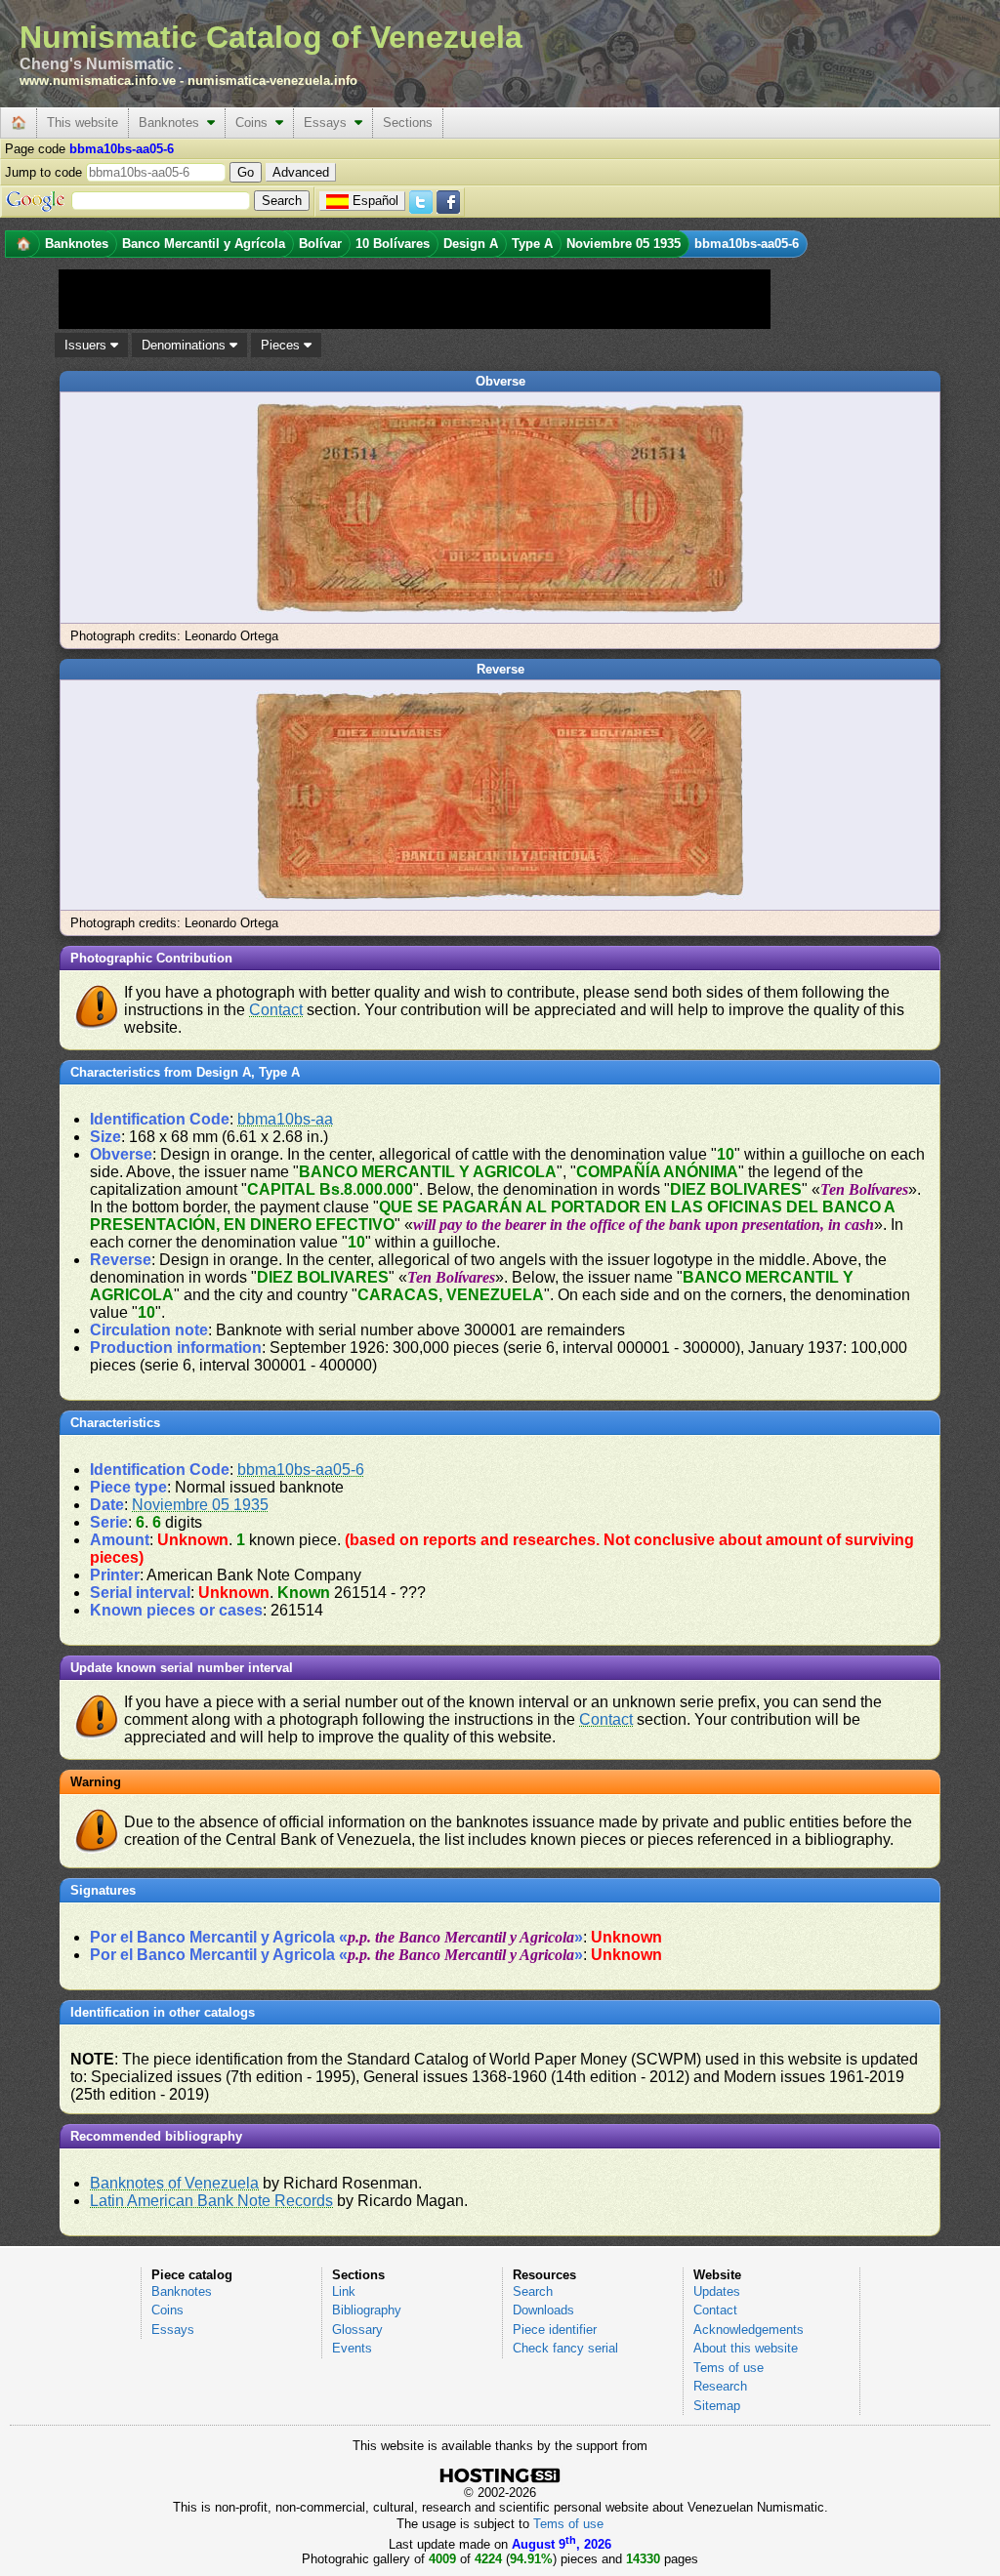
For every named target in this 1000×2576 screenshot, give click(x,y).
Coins (255, 123)
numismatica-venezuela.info (272, 81)
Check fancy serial (565, 2348)
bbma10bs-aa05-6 (301, 1470)
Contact (276, 1010)
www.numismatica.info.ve (98, 81)
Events (352, 2348)
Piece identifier (555, 2330)
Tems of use (729, 2368)
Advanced (301, 172)
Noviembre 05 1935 (200, 1505)
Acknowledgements (749, 2330)
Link (344, 2291)
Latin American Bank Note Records (211, 2201)
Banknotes (173, 123)
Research (720, 2386)
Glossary (357, 2330)
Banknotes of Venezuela (174, 2183)
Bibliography (367, 2310)
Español (375, 201)
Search (533, 2291)
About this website (746, 2348)
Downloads (543, 2310)
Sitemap (717, 2406)
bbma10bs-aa (285, 1119)
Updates (717, 2291)
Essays (329, 123)
